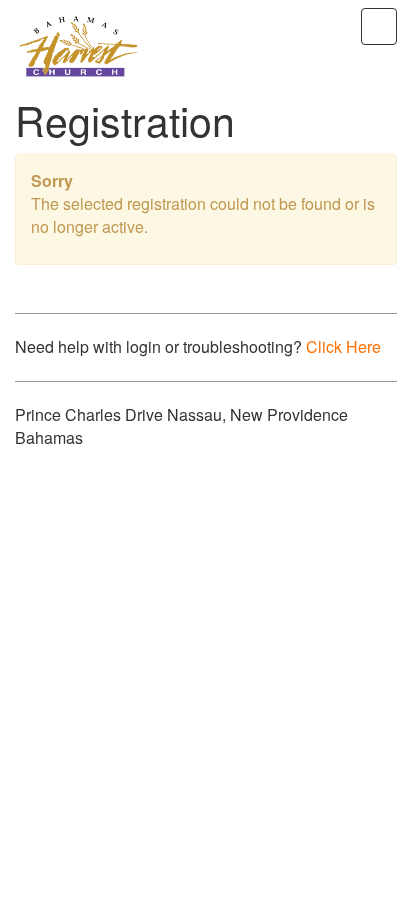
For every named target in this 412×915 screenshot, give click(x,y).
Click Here (343, 346)
